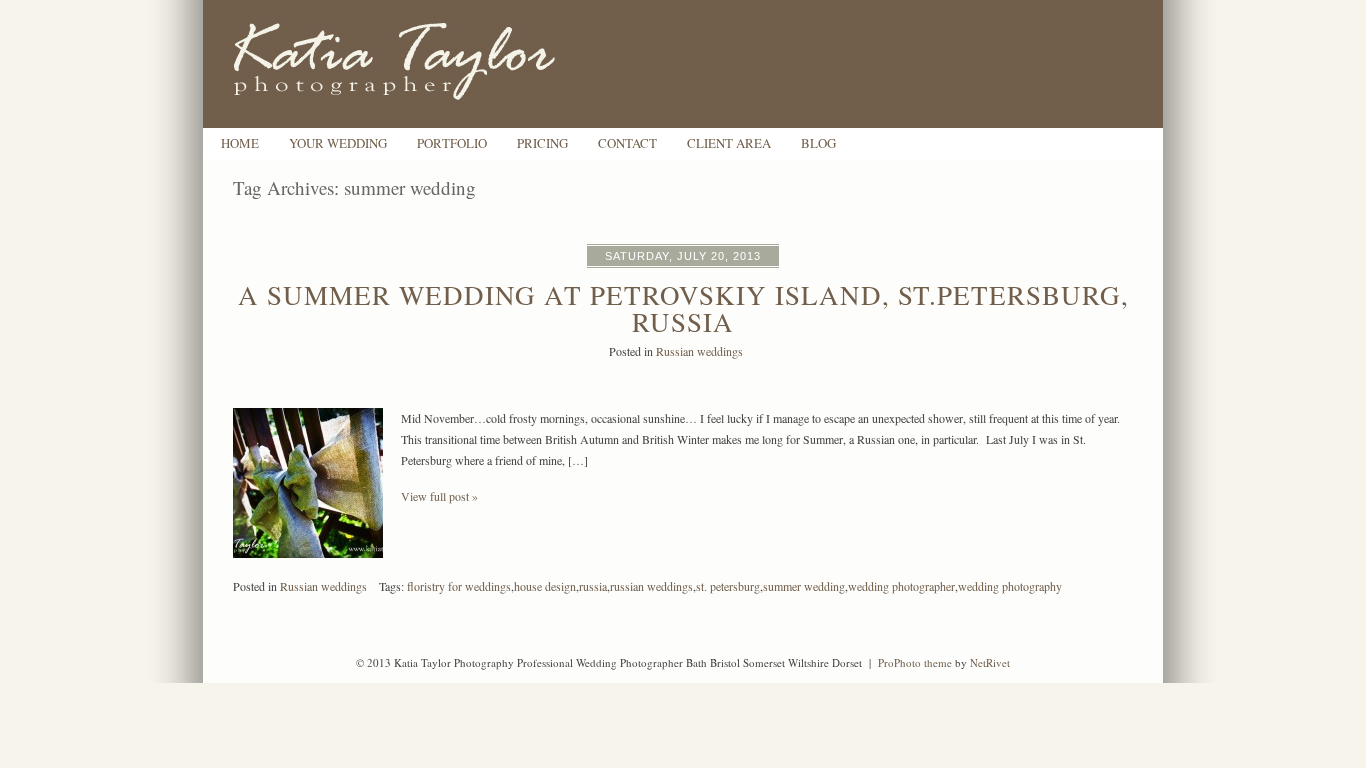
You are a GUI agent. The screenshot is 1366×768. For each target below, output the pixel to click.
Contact (627, 143)
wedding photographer (901, 586)
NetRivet (990, 662)
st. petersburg (728, 586)
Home (240, 143)
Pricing (542, 143)
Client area (729, 143)
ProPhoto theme (915, 662)
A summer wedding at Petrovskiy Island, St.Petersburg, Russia (683, 308)
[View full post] (308, 483)
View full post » (439, 496)
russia (593, 586)
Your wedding (338, 143)
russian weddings (651, 586)
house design (545, 586)
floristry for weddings (459, 586)
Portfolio (452, 143)
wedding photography (1010, 586)
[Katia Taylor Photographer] (428, 123)
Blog (818, 143)
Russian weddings (699, 351)
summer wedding (804, 586)
